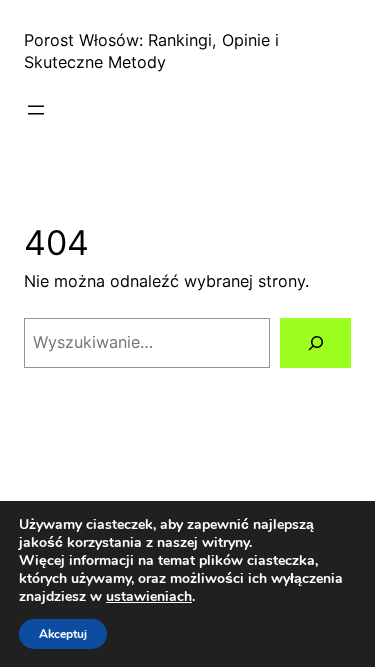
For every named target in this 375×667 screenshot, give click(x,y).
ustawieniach (149, 597)
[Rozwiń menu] (36, 110)
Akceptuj (63, 634)
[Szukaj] (315, 343)
